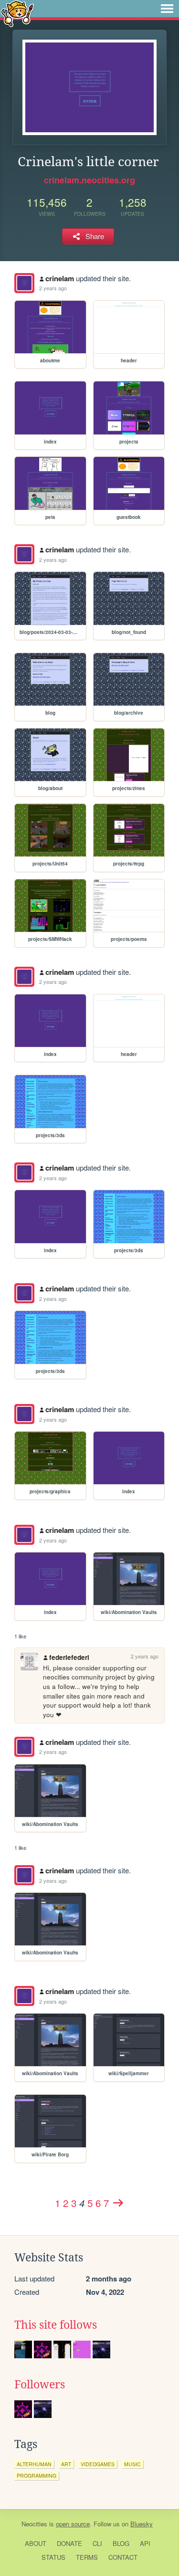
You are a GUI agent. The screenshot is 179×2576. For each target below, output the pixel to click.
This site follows (56, 2325)
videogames (98, 2464)
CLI (97, 2543)
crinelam (60, 278)
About (36, 2543)
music (132, 2464)
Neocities (34, 2524)
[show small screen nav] (167, 9)
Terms (87, 2557)
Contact (123, 2557)
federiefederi (69, 1657)
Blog (121, 2543)
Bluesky (142, 2524)
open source (73, 2524)
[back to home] (17, 13)
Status (53, 2557)
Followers (40, 2385)
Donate (69, 2543)
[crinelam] (24, 283)
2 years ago (53, 288)
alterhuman (34, 2464)
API (145, 2543)
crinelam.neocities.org (89, 180)
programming (37, 2476)
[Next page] (118, 2203)
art (66, 2464)
